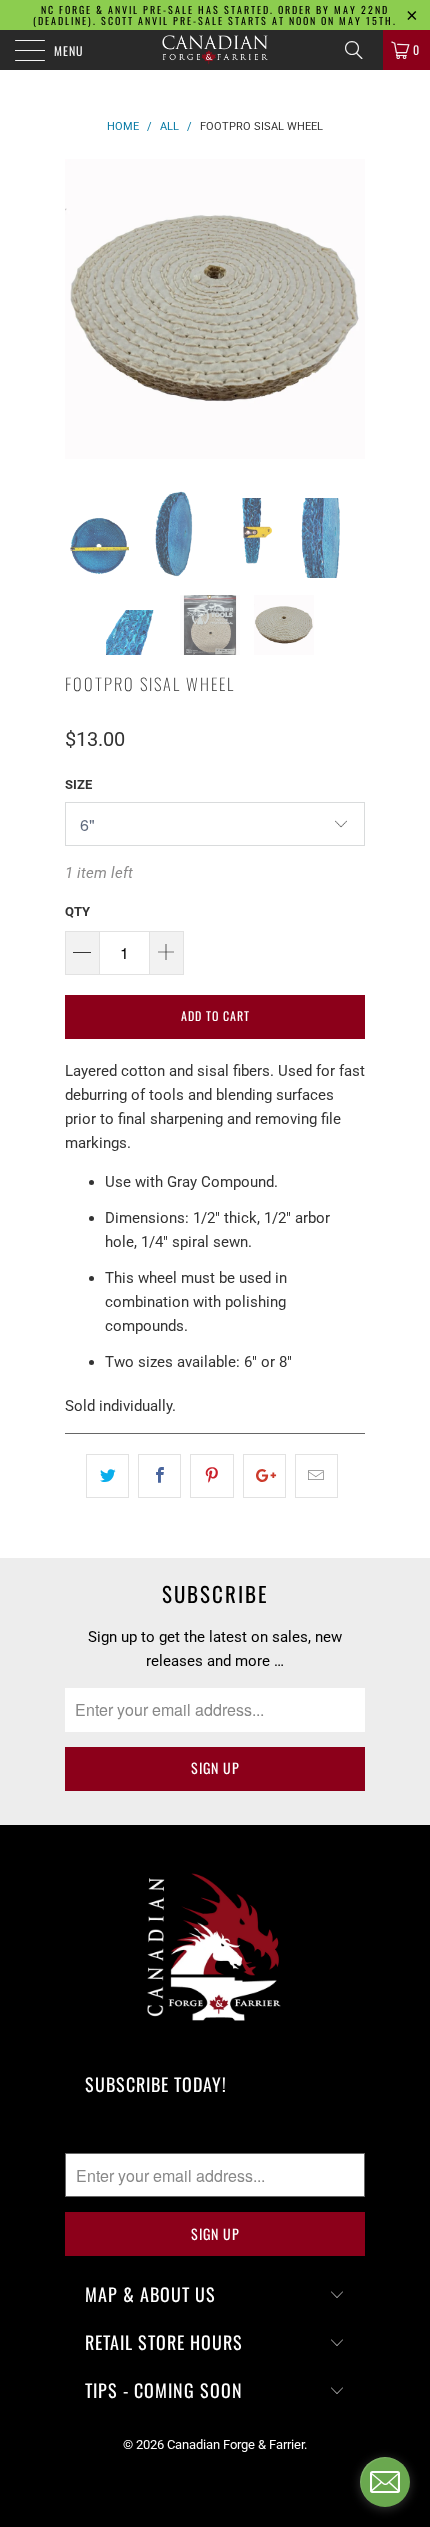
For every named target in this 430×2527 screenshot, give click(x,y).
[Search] (361, 50)
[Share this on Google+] (264, 1476)
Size (78, 784)
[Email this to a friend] (316, 1476)
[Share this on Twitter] (107, 1476)
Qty (77, 911)
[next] (346, 309)
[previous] (84, 309)
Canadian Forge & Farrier (235, 2444)
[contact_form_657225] (385, 2482)
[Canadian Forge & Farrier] (215, 50)
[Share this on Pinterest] (211, 1476)
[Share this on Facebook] (159, 1476)
